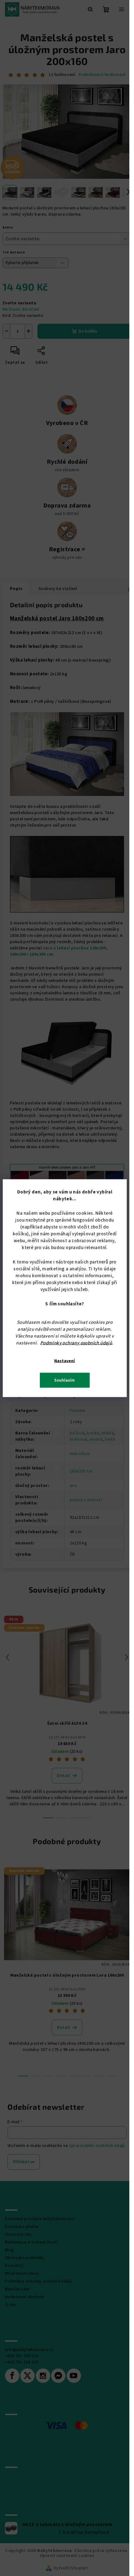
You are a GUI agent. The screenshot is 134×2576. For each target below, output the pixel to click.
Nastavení (65, 1361)
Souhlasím (65, 1380)
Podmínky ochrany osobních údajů (76, 1343)
